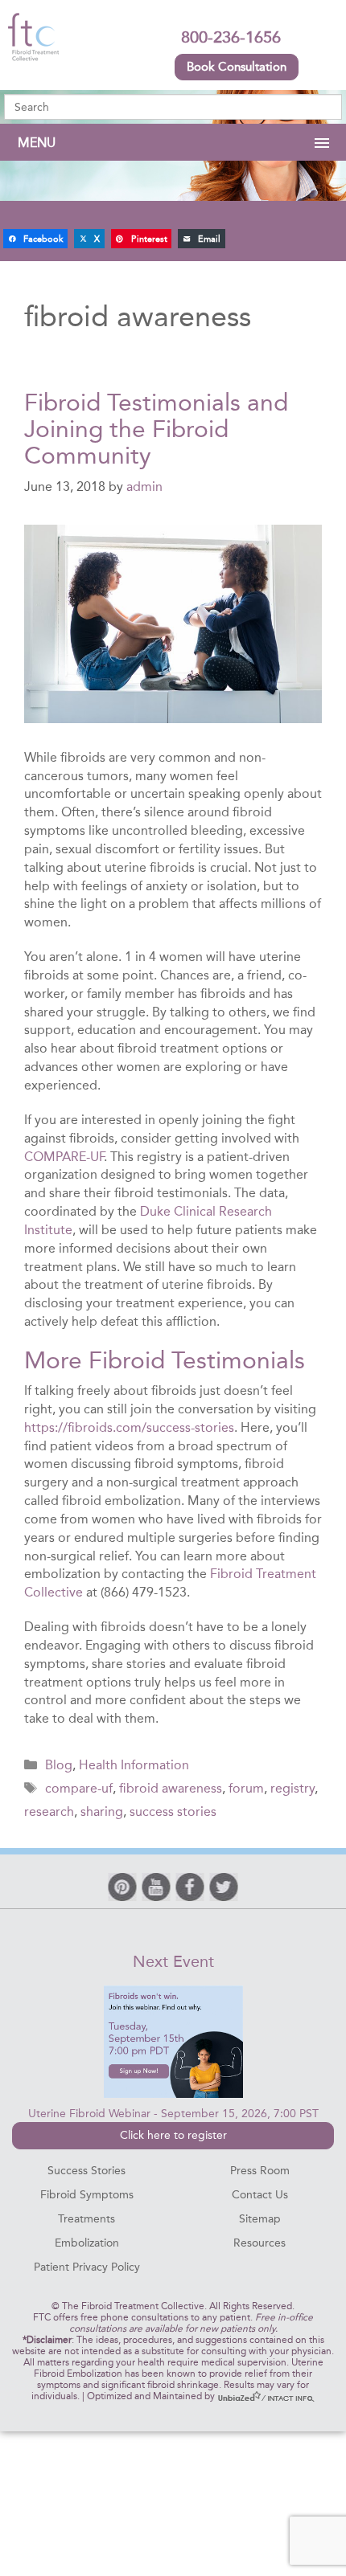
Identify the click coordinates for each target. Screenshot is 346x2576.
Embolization (87, 2243)
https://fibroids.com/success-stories (129, 1427)
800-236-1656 (231, 37)
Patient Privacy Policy (87, 2267)
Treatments (86, 2219)
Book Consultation (237, 67)
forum (246, 1788)
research (49, 1811)
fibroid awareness (171, 1788)
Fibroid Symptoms (87, 2195)
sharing (102, 1811)
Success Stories (86, 2171)
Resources (259, 2243)
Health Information (134, 1765)
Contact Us (260, 2195)
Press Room (260, 2171)
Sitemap (260, 2219)
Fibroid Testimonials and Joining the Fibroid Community (156, 429)
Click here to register (173, 2135)
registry (292, 1788)
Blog (59, 1765)
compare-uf (79, 1788)
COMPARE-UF (64, 1157)
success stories (173, 1811)
